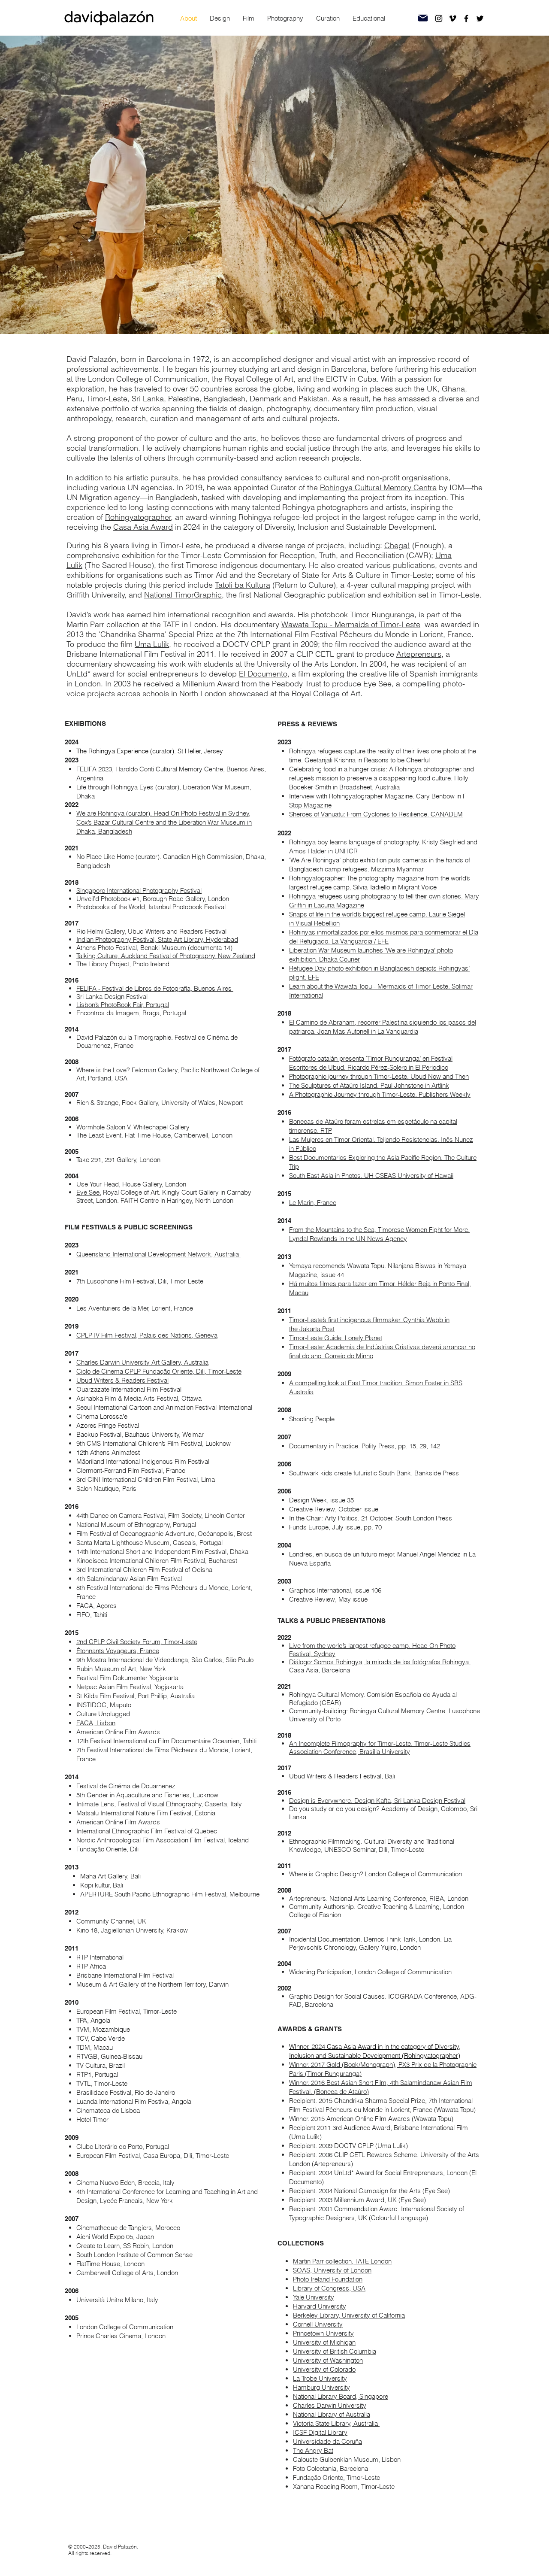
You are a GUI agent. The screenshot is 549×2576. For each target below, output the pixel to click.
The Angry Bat (313, 2450)
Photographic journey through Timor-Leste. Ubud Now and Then (379, 1076)
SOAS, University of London (332, 2270)
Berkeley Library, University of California (349, 2315)
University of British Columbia (335, 2351)
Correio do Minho (349, 1356)
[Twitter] (480, 18)
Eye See (377, 684)
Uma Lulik (152, 644)
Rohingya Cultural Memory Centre (378, 487)
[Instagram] (439, 18)
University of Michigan (324, 2342)
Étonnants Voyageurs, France (118, 1651)
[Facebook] (466, 18)
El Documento (263, 674)
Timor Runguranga (382, 614)
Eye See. (89, 1192)
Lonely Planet (363, 1338)
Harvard (305, 2306)
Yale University (314, 2297)
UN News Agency (382, 1239)
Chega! (397, 545)
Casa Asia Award (143, 527)
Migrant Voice (417, 887)
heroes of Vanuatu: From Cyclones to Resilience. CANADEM (378, 814)
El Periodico (432, 1067)
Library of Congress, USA (329, 2288)
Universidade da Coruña (327, 2441)
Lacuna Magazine (339, 905)
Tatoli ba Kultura (243, 585)
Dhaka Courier (339, 959)
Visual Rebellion (318, 923)
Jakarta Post (317, 1329)
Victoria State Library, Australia (336, 2423)
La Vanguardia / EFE (360, 941)
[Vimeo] (452, 18)
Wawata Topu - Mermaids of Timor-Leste (351, 624)
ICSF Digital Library (320, 2432)
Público (306, 1148)
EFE (314, 977)
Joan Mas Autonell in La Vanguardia (368, 1031)
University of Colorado (324, 2369)
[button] (220, 18)
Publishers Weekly (445, 1094)
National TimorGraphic (183, 595)
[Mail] (423, 18)
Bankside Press (437, 1473)
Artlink (440, 1085)
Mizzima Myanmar (397, 869)
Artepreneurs (419, 654)
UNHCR (346, 851)
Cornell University (318, 2324)
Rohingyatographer (138, 517)
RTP (326, 1130)
